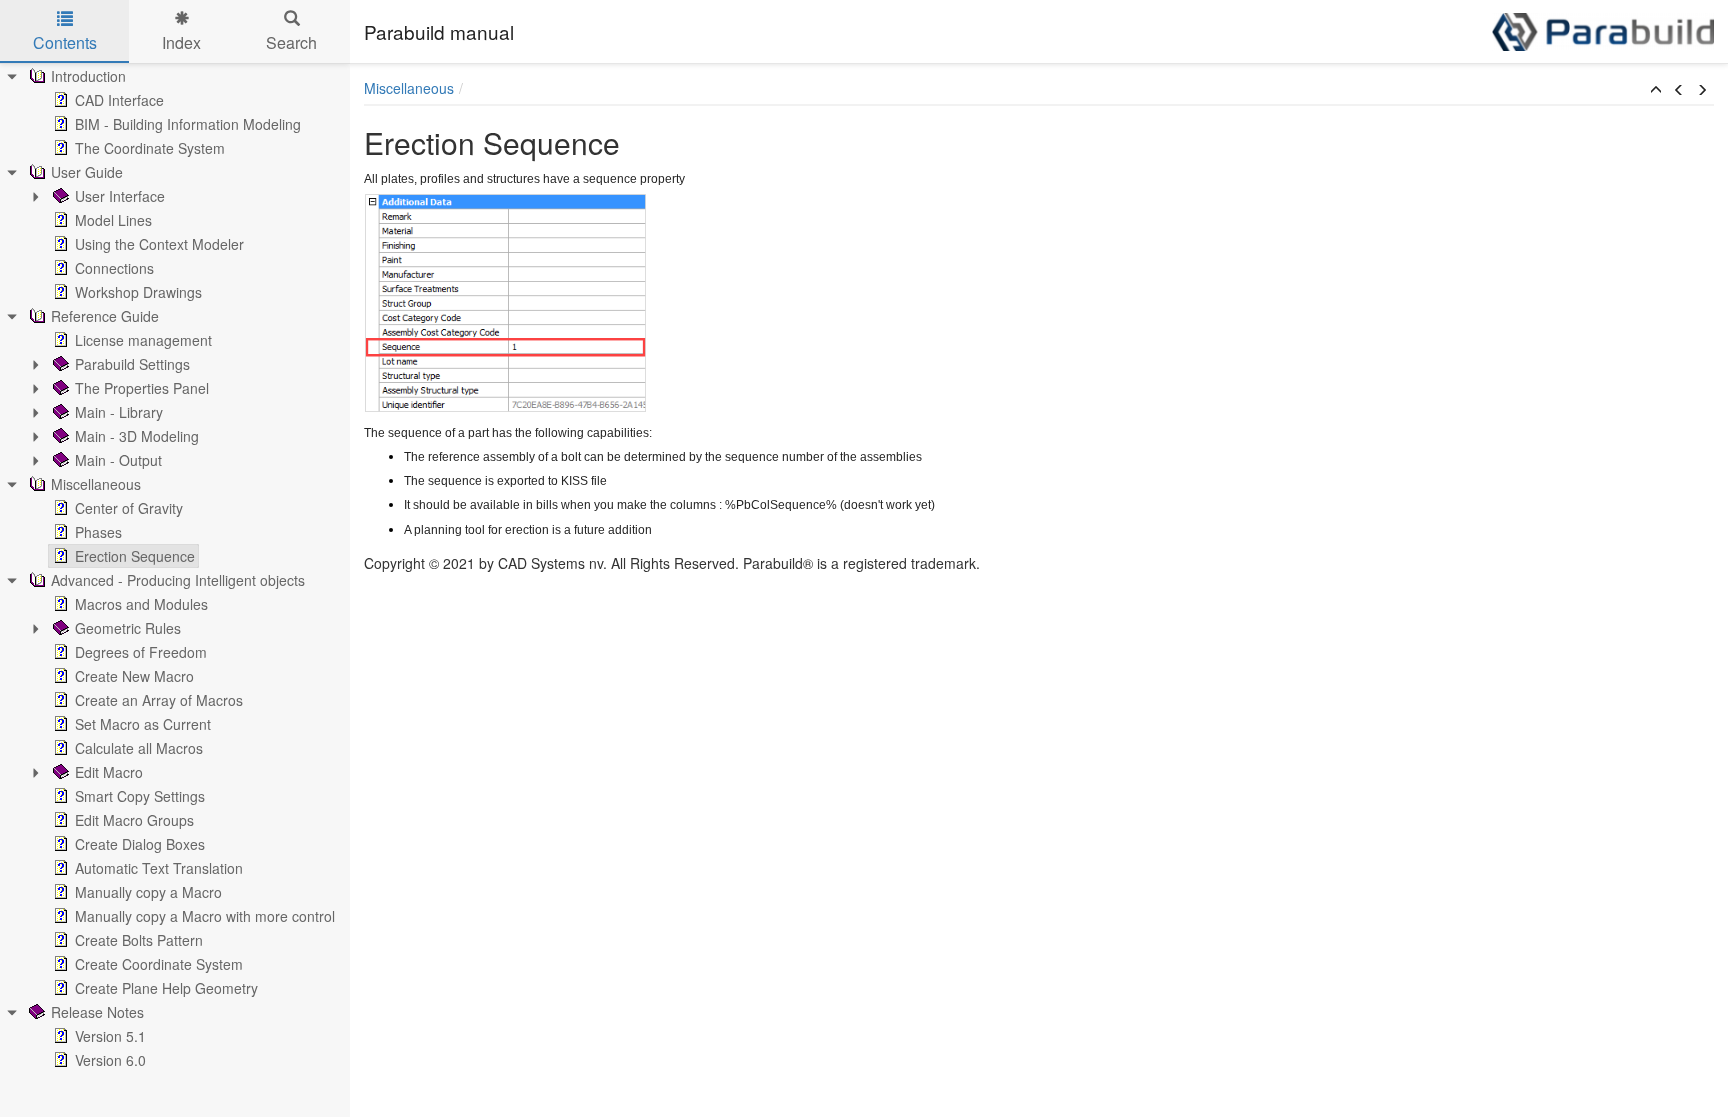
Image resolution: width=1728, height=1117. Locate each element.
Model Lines (113, 220)
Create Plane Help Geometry (166, 988)
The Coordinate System (150, 148)
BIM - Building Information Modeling (188, 124)
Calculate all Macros (139, 748)
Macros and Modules (141, 604)
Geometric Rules (128, 628)
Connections (114, 268)
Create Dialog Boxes (140, 844)
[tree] (175, 568)
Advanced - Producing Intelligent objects (178, 580)
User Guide (87, 172)
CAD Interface (119, 100)
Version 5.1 (110, 1036)
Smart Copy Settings (140, 796)
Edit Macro (109, 772)
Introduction (88, 76)
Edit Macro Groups (134, 820)
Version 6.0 (110, 1060)
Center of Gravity (129, 508)
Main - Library (119, 412)
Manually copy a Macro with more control (205, 916)
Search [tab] (291, 42)
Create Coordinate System (159, 964)
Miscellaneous (96, 484)
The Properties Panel (142, 388)
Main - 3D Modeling (137, 436)
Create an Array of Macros (159, 700)
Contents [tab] (65, 42)
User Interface (120, 196)
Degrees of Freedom (141, 652)
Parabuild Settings (132, 364)
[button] (1656, 90)
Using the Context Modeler (159, 244)
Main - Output (118, 460)
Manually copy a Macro (148, 892)
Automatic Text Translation (159, 868)
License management (143, 340)
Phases (98, 532)
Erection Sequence (135, 556)
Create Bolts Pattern (139, 940)
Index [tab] (181, 42)
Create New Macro (134, 676)
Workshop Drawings (138, 292)
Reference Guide (105, 316)
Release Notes (97, 1012)
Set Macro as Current (143, 724)
